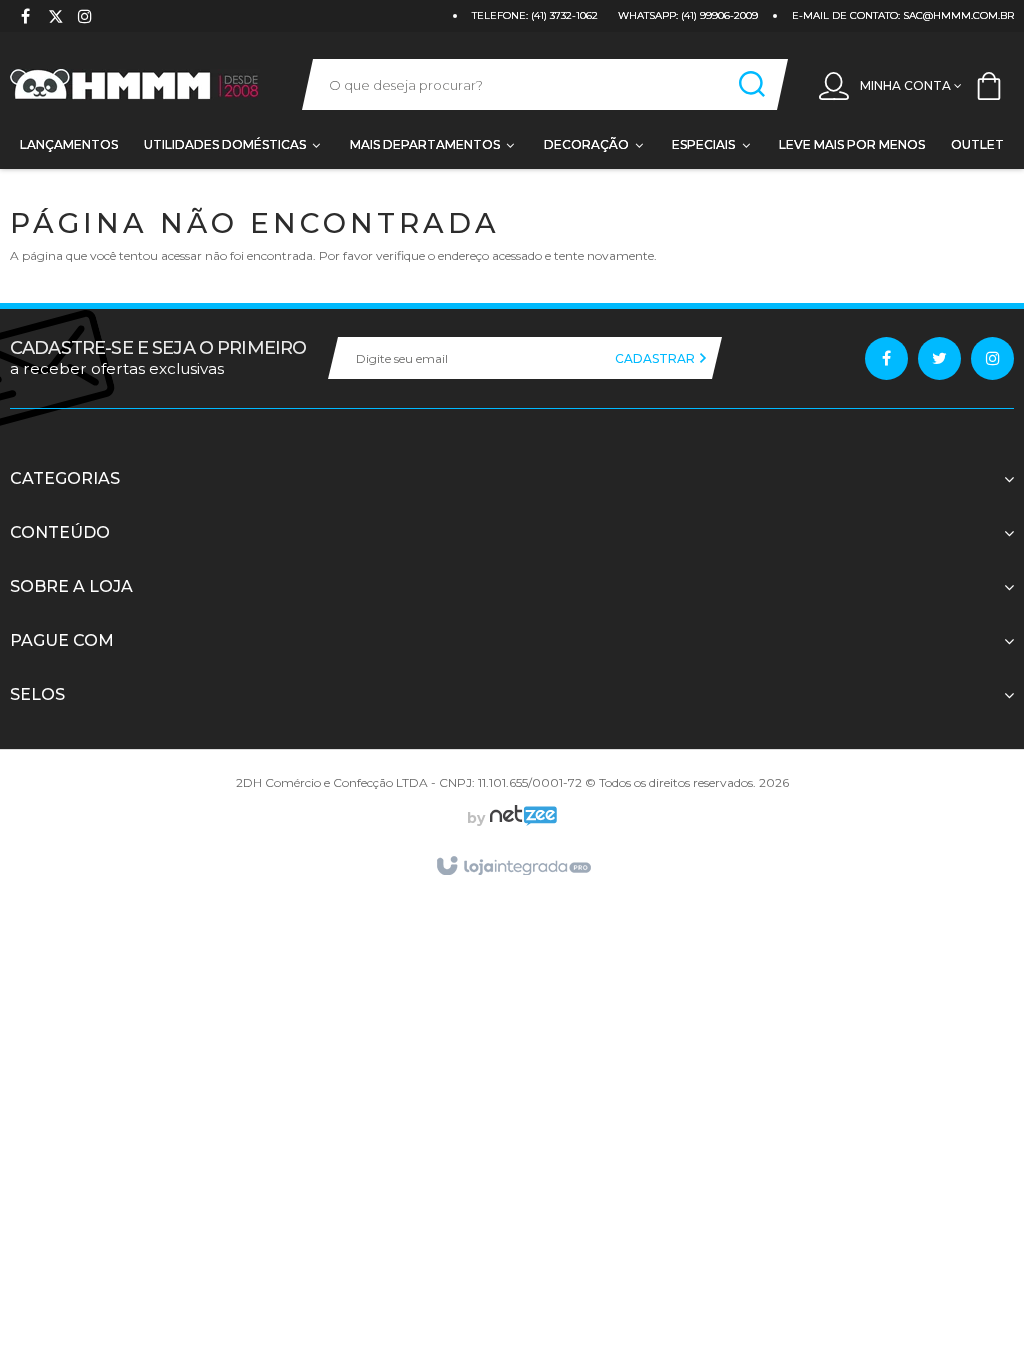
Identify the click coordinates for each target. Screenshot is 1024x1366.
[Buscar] (752, 84)
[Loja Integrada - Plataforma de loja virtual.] (512, 867)
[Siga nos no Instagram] (85, 18)
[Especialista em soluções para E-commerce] (521, 818)
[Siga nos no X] (55, 18)
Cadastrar (656, 358)
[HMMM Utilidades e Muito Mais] (136, 84)
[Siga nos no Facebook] (25, 18)
